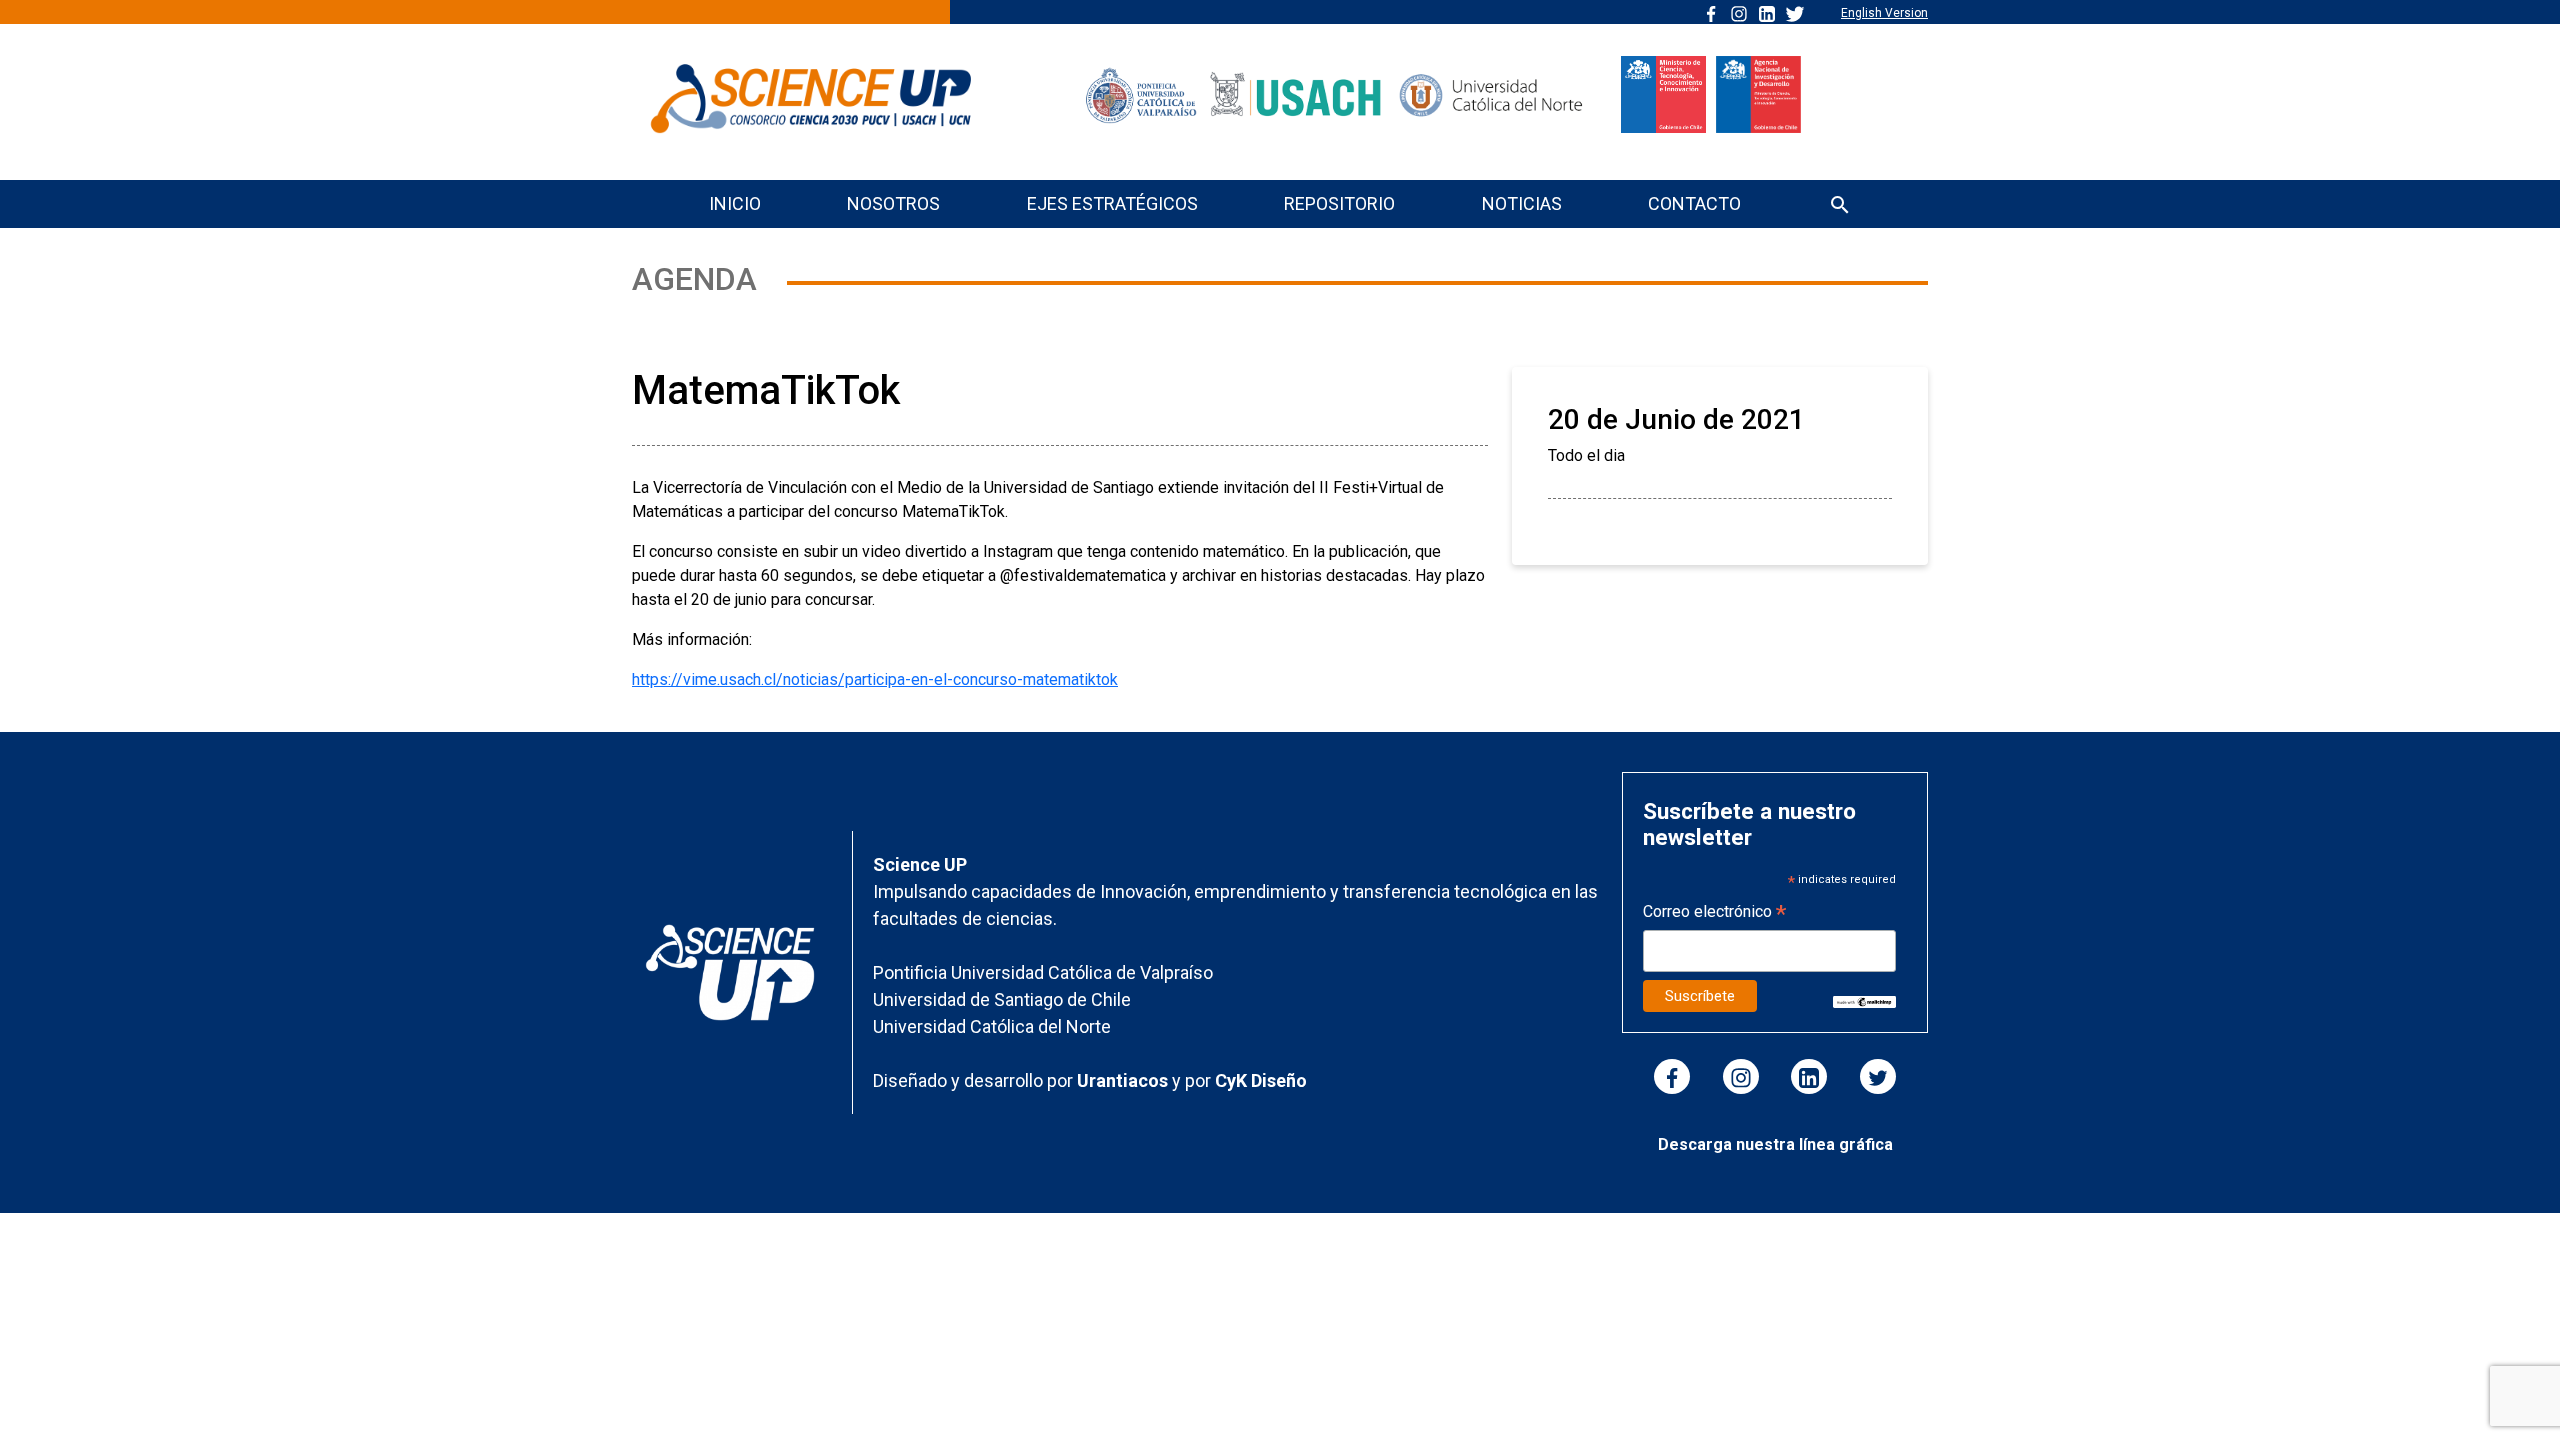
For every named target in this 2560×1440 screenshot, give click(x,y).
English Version (1884, 13)
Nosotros (893, 203)
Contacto (1694, 203)
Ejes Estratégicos (1112, 203)
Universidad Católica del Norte (992, 1026)
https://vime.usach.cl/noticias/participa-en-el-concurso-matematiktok (875, 679)
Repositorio (1339, 203)
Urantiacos (1124, 1080)
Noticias (1522, 203)
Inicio (735, 203)
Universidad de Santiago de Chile (1002, 999)
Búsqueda (1840, 206)
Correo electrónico (1714, 913)
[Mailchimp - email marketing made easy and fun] (1864, 1000)
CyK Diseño (1261, 1080)
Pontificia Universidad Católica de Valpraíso (1043, 972)
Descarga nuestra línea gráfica (1775, 1144)
